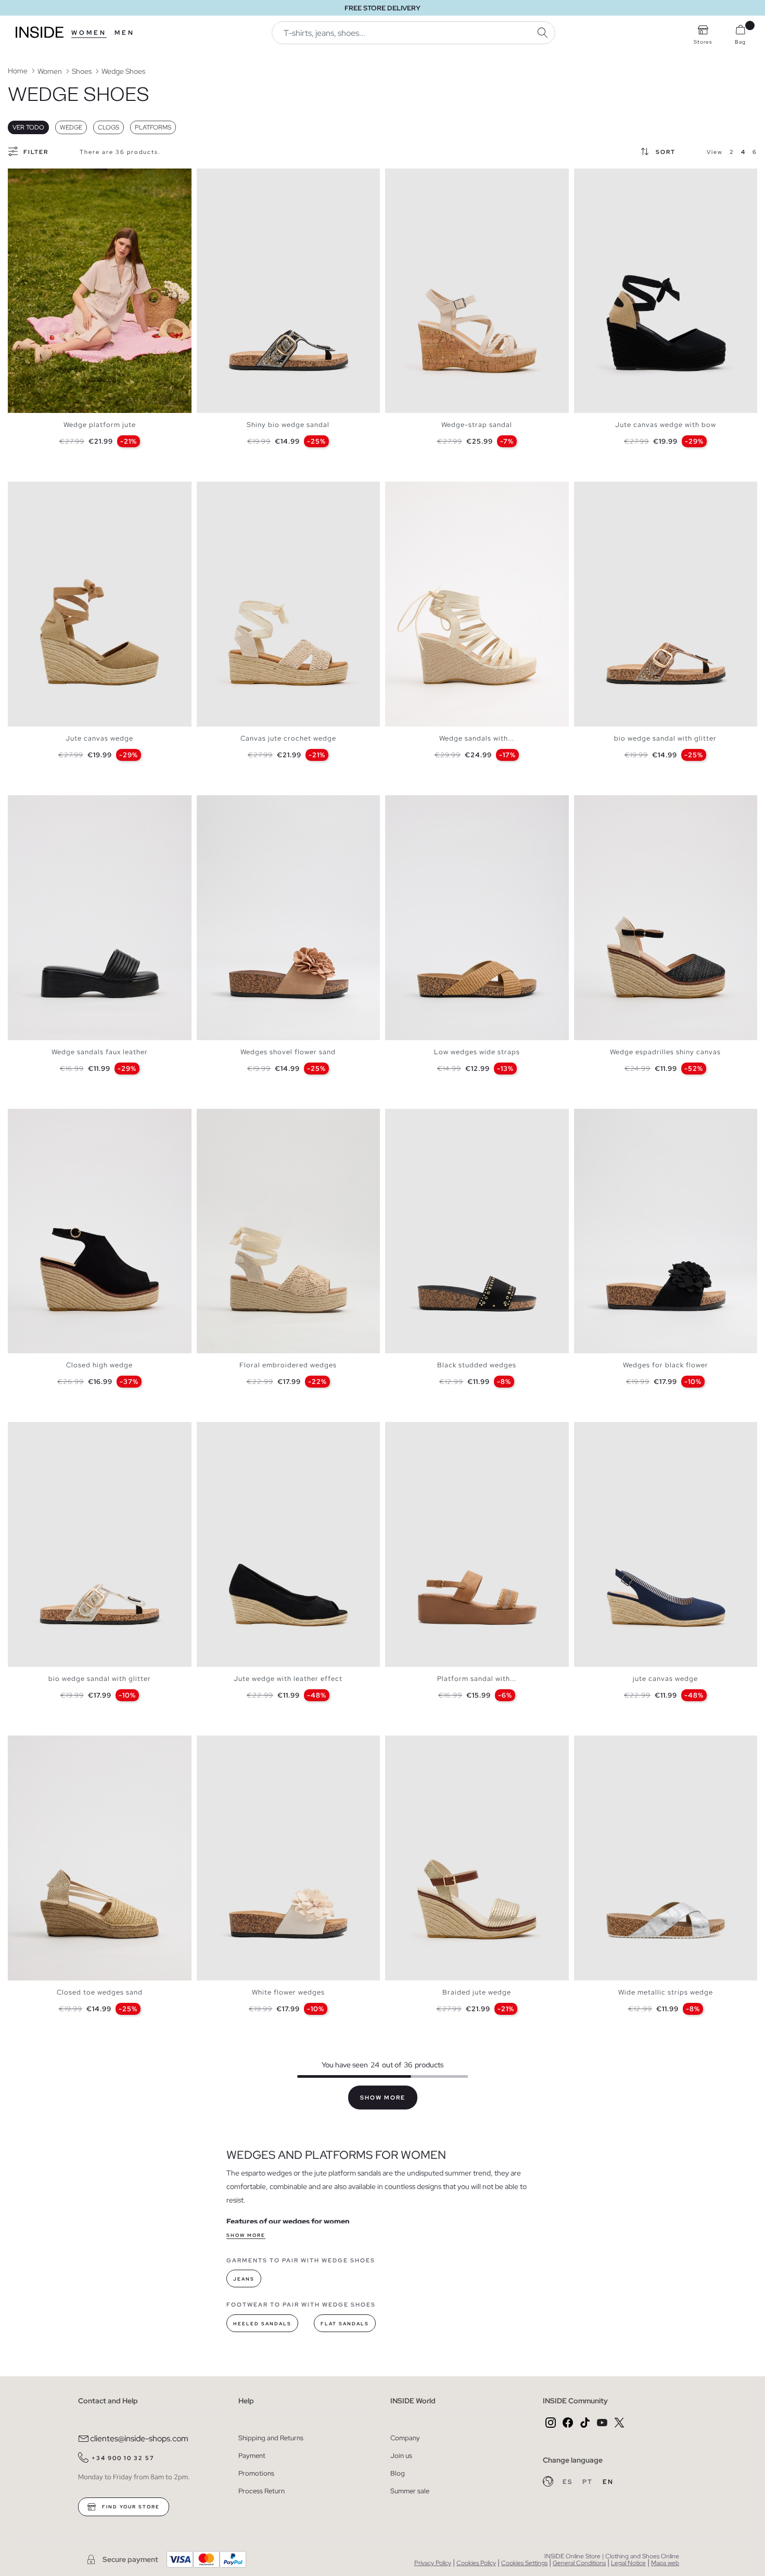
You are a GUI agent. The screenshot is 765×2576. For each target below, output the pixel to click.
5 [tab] (39, 177)
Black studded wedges (477, 1365)
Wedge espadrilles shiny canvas (665, 1052)
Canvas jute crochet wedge (288, 738)
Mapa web (665, 2563)
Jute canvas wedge (99, 738)
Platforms (153, 127)
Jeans (244, 2279)
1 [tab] (18, 177)
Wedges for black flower (666, 1365)
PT (589, 2482)
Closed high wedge (99, 1365)
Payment (252, 2456)
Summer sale (410, 2491)
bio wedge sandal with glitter (665, 738)
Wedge (71, 127)
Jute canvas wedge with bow (666, 425)
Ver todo (28, 127)
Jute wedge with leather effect (288, 1679)
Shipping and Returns (271, 2438)
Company (405, 2438)
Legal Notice (628, 2563)
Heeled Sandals (262, 2324)
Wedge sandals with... (477, 738)
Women (89, 33)
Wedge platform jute (100, 425)
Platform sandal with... (477, 1679)
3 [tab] (29, 177)
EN (608, 2482)
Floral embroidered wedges (288, 1365)
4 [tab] (34, 177)
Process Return (262, 2491)
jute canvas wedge (665, 1679)
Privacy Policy (433, 2563)
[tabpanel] (100, 291)
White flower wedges (288, 1992)
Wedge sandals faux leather (100, 1052)
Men (125, 33)
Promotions (256, 2473)
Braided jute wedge (477, 1992)
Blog (398, 2473)
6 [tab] (44, 177)
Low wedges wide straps (477, 1052)
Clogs (109, 127)
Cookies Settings (524, 2563)
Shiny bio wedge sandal (288, 425)
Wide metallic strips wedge (666, 1992)
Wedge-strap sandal (477, 425)
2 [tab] (23, 177)
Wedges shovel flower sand (288, 1052)
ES (569, 2482)
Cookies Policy (476, 2563)
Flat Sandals (345, 2324)
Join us (401, 2456)
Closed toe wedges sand (100, 1992)
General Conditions (579, 2563)
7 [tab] (49, 177)
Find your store (130, 2507)
